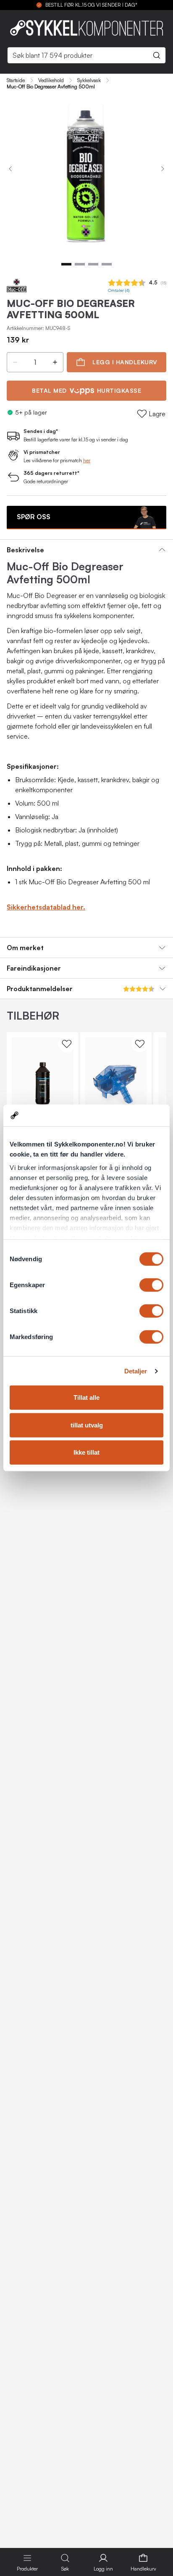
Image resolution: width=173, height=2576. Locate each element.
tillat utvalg (87, 1425)
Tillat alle (86, 1397)
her (87, 460)
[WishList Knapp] (67, 1044)
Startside (16, 80)
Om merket (25, 948)
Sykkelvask (89, 80)
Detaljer (136, 1371)
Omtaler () (119, 290)
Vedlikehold (51, 80)
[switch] (151, 1285)
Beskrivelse (25, 550)
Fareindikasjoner (34, 968)
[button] (15, 362)
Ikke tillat (86, 1452)
